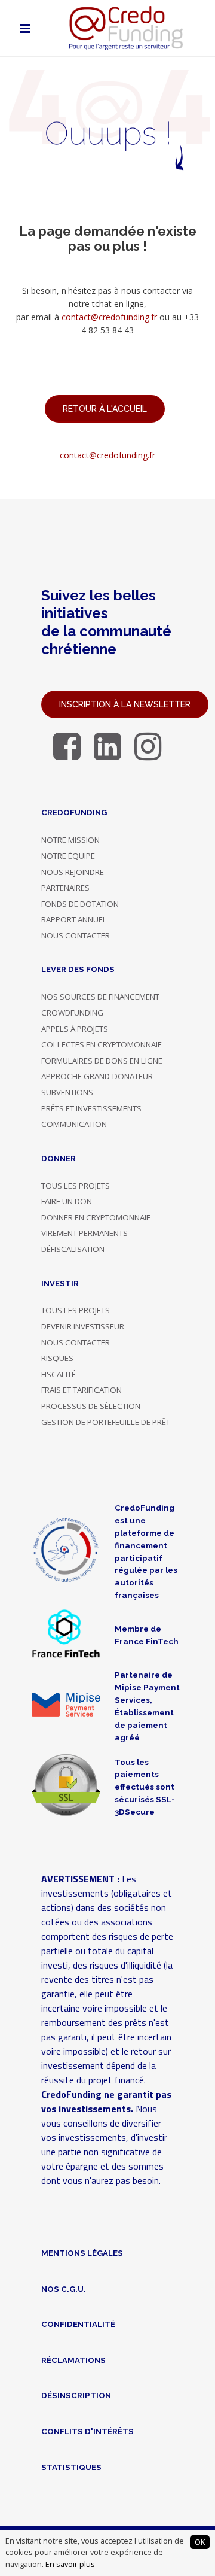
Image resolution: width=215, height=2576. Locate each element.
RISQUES (57, 1358)
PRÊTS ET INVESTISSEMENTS (91, 1108)
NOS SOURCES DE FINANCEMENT (100, 997)
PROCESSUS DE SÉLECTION (91, 1406)
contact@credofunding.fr (109, 317)
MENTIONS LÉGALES (82, 2253)
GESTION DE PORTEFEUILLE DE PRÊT (106, 1422)
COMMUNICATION (74, 1124)
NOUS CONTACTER (76, 935)
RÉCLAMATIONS (73, 2360)
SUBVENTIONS (67, 1092)
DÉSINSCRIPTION (76, 2395)
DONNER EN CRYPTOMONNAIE (96, 1217)
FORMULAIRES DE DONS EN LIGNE (102, 1061)
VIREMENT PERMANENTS (85, 1233)
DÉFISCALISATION (73, 1249)
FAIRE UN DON (67, 1201)
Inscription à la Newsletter (125, 704)
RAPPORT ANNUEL (74, 919)
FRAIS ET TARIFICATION (82, 1390)
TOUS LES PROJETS (76, 1186)
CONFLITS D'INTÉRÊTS (87, 2431)
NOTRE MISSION (70, 840)
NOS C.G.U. (64, 2289)
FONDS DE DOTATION (80, 904)
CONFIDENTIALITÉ (78, 2324)
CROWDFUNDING (72, 1013)
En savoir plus (70, 2564)
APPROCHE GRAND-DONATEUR (97, 1076)
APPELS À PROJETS (75, 1029)
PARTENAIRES (65, 888)
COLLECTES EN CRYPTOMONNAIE (102, 1044)
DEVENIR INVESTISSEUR (83, 1326)
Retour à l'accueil (105, 409)
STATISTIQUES (71, 2467)
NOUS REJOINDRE (73, 872)
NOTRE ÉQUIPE (68, 856)
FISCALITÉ (59, 1374)
